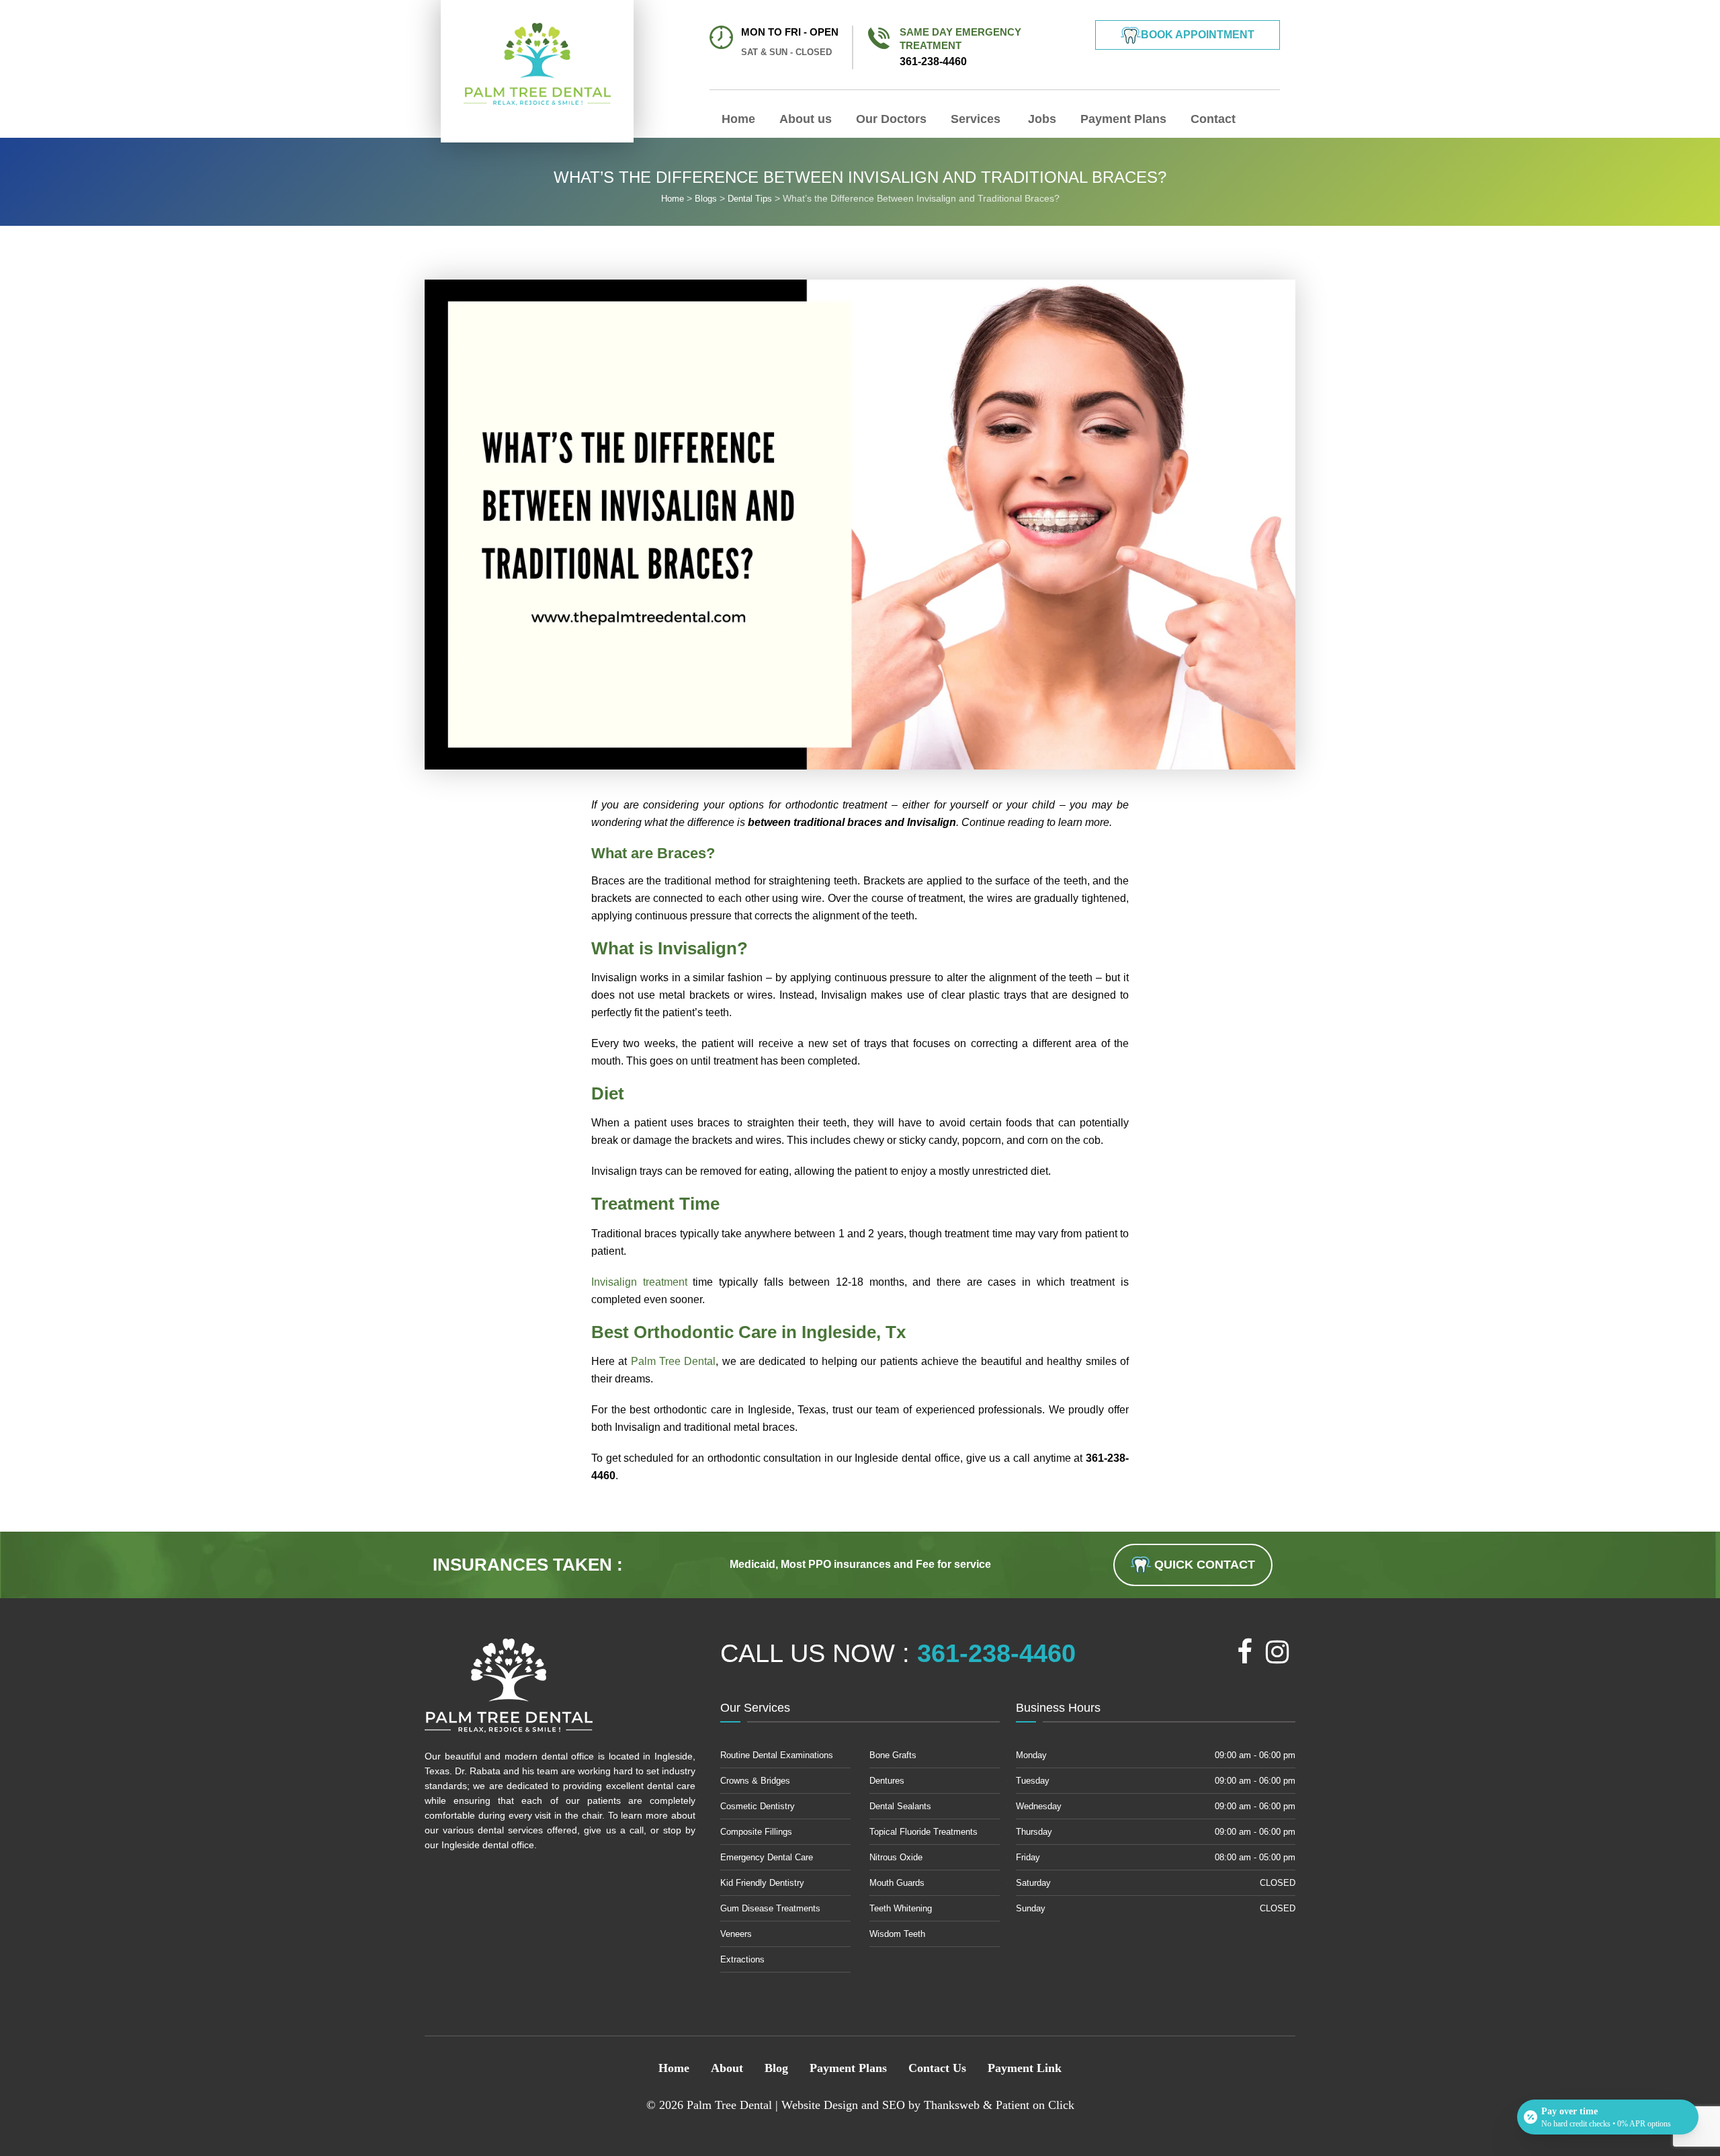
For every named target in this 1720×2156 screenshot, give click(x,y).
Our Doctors (891, 119)
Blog (776, 2068)
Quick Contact (1203, 1565)
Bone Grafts (893, 1755)
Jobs (1040, 119)
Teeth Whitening (901, 1908)
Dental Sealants (900, 1806)
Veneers (736, 1934)
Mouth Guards (897, 1883)
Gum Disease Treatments (770, 1908)
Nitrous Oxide (896, 1857)
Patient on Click (1035, 2105)
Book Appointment (1198, 35)
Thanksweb (952, 2105)
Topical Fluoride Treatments (923, 1832)
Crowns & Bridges (755, 1781)
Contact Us (937, 2068)
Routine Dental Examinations (777, 1755)
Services (976, 119)
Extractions (742, 1959)
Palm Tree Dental (674, 1361)
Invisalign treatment (639, 1282)
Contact (1213, 119)
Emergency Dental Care (767, 1857)
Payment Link (1025, 2068)
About (727, 2068)
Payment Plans (1123, 119)
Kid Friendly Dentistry (762, 1883)
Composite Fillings (756, 1832)
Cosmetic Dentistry (758, 1806)
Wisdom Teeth (897, 1934)
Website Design (820, 2105)
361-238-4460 (960, 47)
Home (738, 119)
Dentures (887, 1781)
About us (806, 119)
